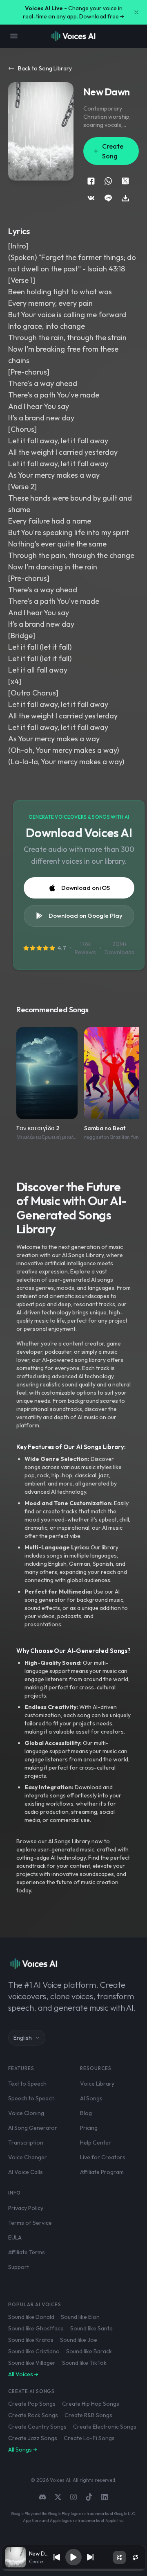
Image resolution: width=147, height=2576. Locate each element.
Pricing (89, 2128)
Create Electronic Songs (105, 2427)
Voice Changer (28, 2157)
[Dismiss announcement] (136, 12)
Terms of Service (30, 2223)
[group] (74, 2570)
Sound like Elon (80, 2317)
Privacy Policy (26, 2208)
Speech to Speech (31, 2098)
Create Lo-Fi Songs (89, 2438)
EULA (15, 2237)
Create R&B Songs (88, 2415)
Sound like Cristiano (34, 2351)
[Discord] (42, 2497)
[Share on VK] (91, 198)
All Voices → (23, 2374)
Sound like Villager (32, 2363)
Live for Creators (103, 2157)
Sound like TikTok (84, 2363)
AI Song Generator (33, 2128)
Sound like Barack (89, 2351)
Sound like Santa (91, 2328)
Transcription (26, 2143)
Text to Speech (27, 2084)
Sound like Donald (31, 2317)
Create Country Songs (37, 2427)
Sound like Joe (79, 2340)
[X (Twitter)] (58, 2497)
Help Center (96, 2143)
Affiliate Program (102, 2172)
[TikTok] (89, 2497)
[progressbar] (74, 2570)
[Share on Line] (108, 198)
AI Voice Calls (26, 2172)
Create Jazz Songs (33, 2438)
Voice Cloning (26, 2113)
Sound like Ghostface (36, 2328)
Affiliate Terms (27, 2252)
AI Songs (91, 2098)
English (23, 2038)
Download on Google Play (86, 915)
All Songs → (23, 2450)
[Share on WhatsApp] (108, 181)
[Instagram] (73, 2497)
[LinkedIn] (105, 2497)
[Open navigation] (14, 36)
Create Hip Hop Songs (91, 2404)
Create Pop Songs (32, 2404)
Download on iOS (86, 888)
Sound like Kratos (31, 2340)
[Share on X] (125, 181)
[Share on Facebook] (91, 181)
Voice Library (97, 2084)
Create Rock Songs (33, 2415)
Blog (86, 2113)
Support (19, 2267)
